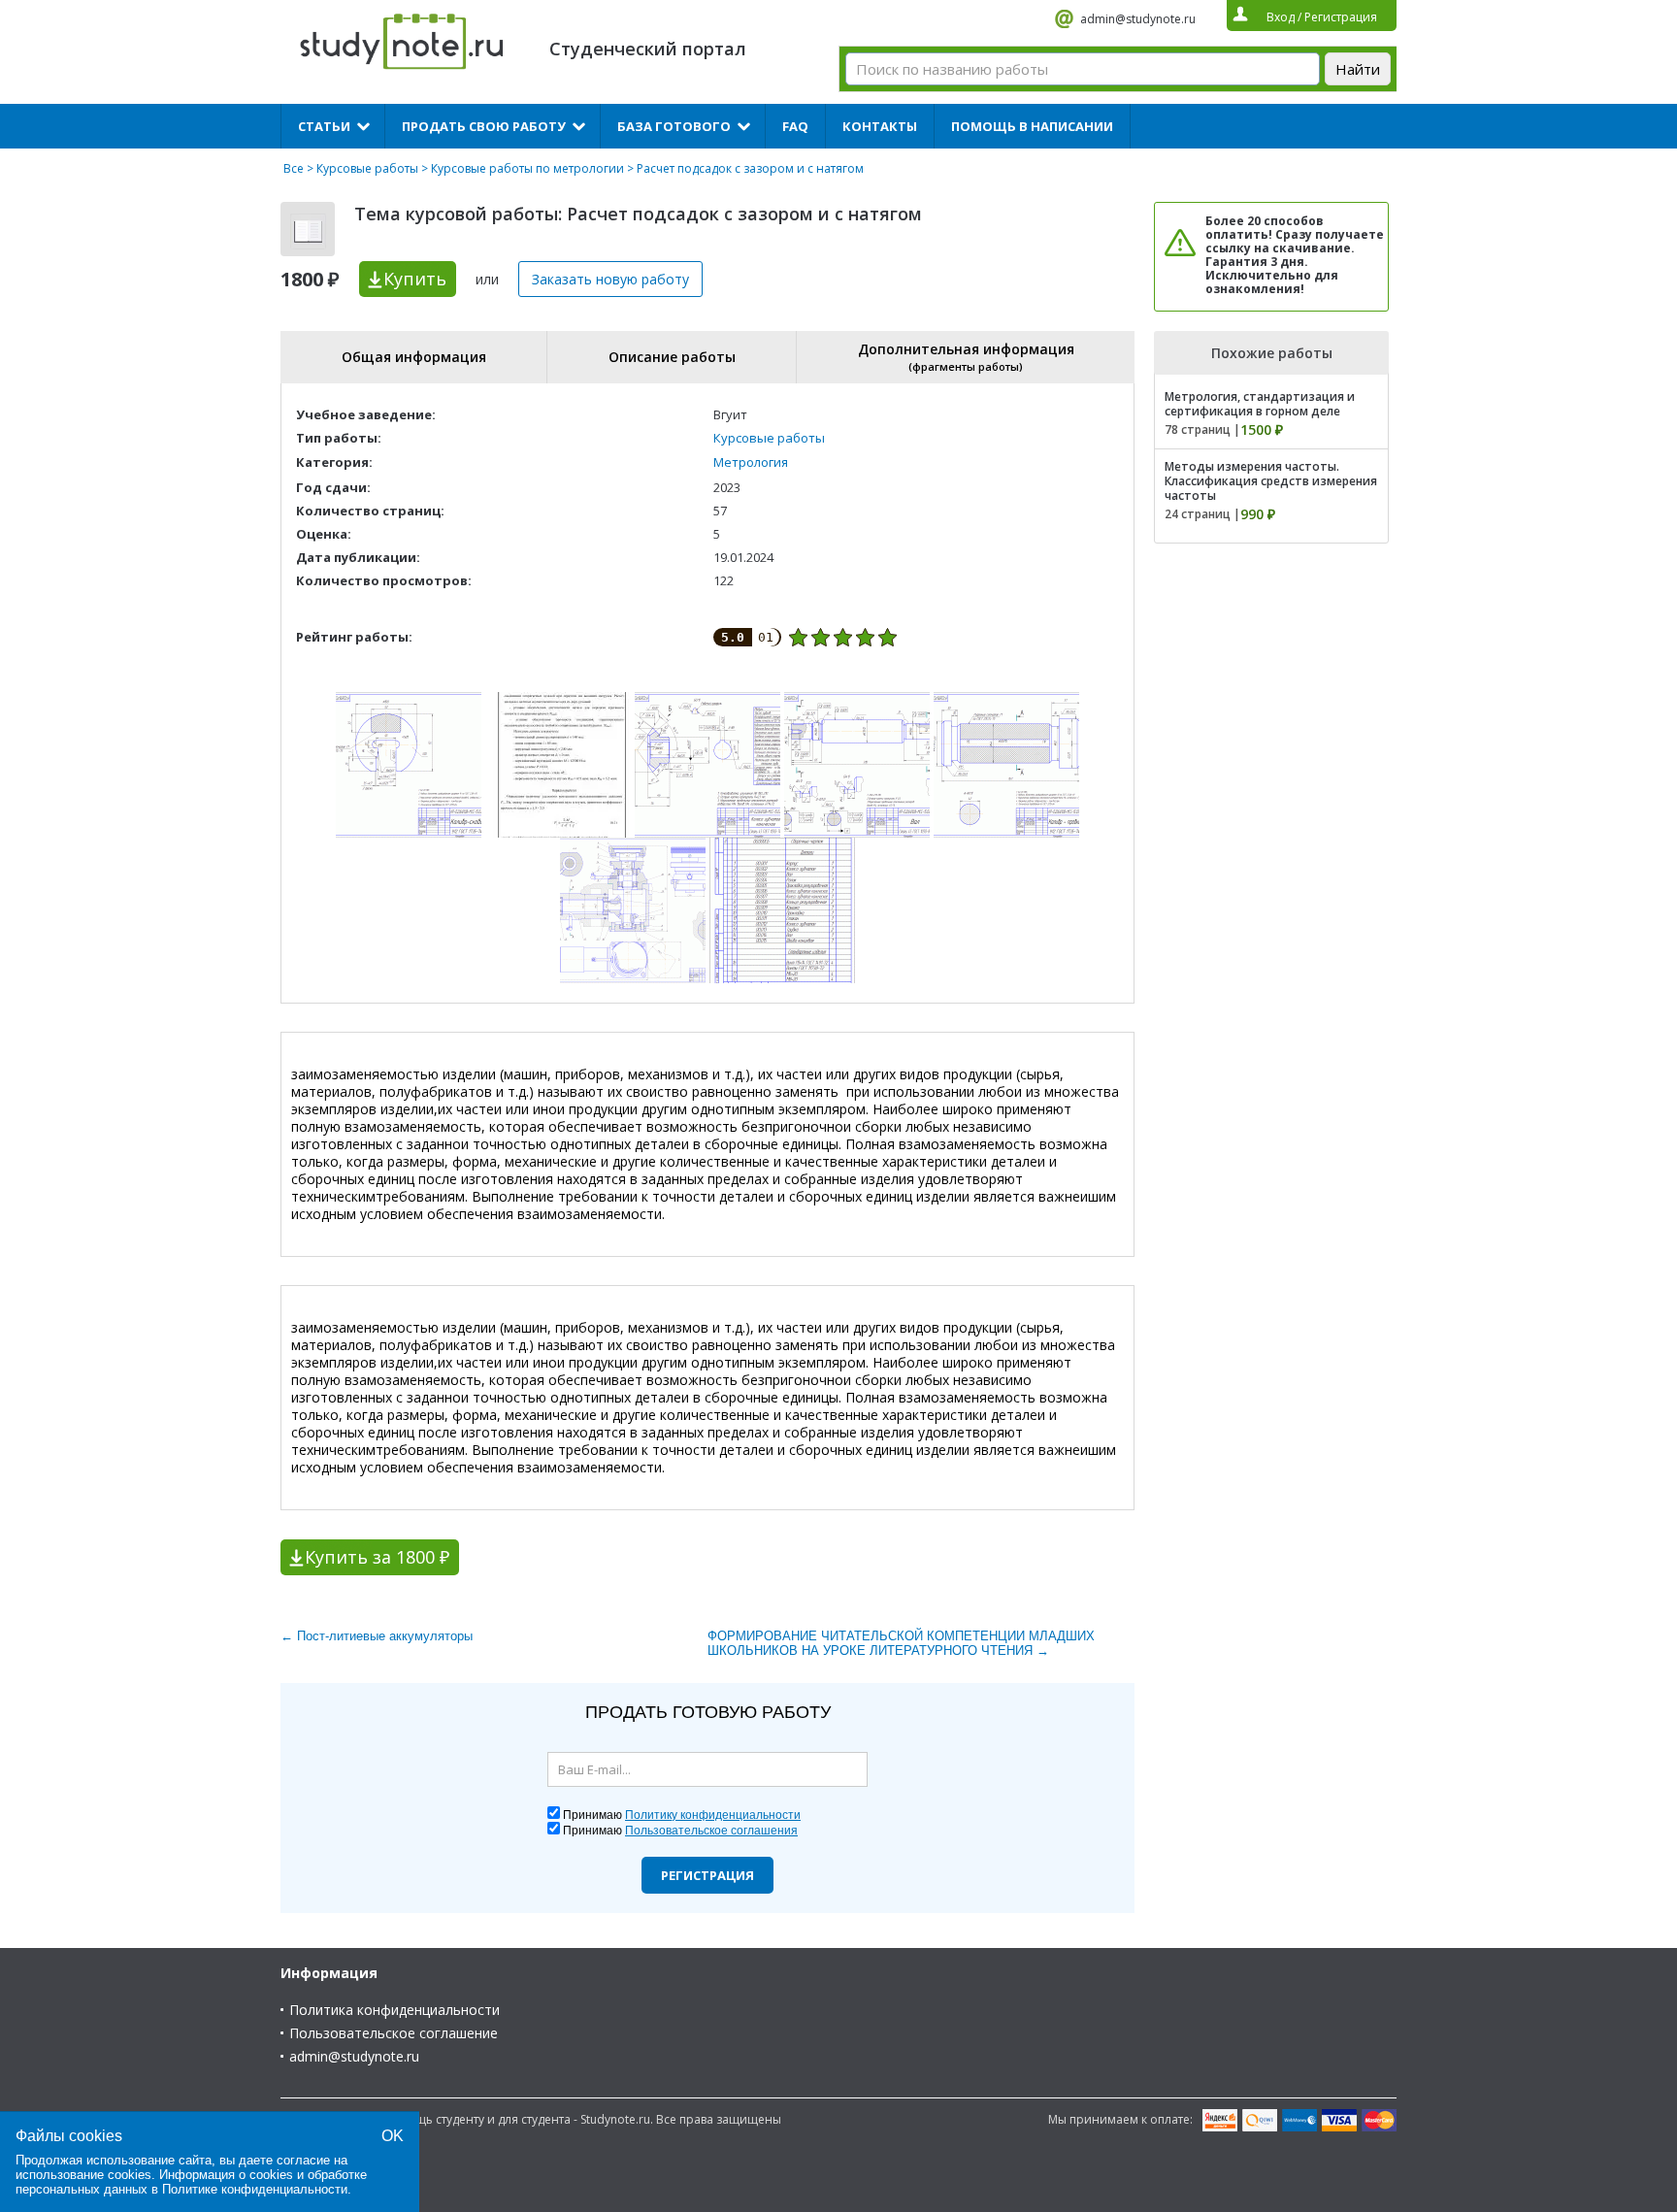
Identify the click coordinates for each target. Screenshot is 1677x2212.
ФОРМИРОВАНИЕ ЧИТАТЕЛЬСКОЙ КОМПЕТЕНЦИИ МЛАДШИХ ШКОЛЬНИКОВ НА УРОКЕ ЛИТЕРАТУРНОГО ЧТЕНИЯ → (901, 1643)
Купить (415, 279)
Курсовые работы (367, 168)
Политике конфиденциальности (255, 2189)
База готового (674, 126)
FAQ (795, 126)
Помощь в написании (1032, 126)
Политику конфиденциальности (713, 1815)
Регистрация (707, 1875)
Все (294, 168)
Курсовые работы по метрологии (527, 168)
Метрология (751, 462)
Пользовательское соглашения (711, 1831)
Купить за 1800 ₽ (377, 1557)
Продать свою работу (484, 126)
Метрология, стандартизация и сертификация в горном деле (1260, 404)
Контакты (880, 126)
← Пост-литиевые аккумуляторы (377, 1636)
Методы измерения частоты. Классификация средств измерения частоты (1271, 481)
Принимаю (682, 1815)
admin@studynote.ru (1138, 19)
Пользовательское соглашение (394, 2033)
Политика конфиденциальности (395, 2010)
